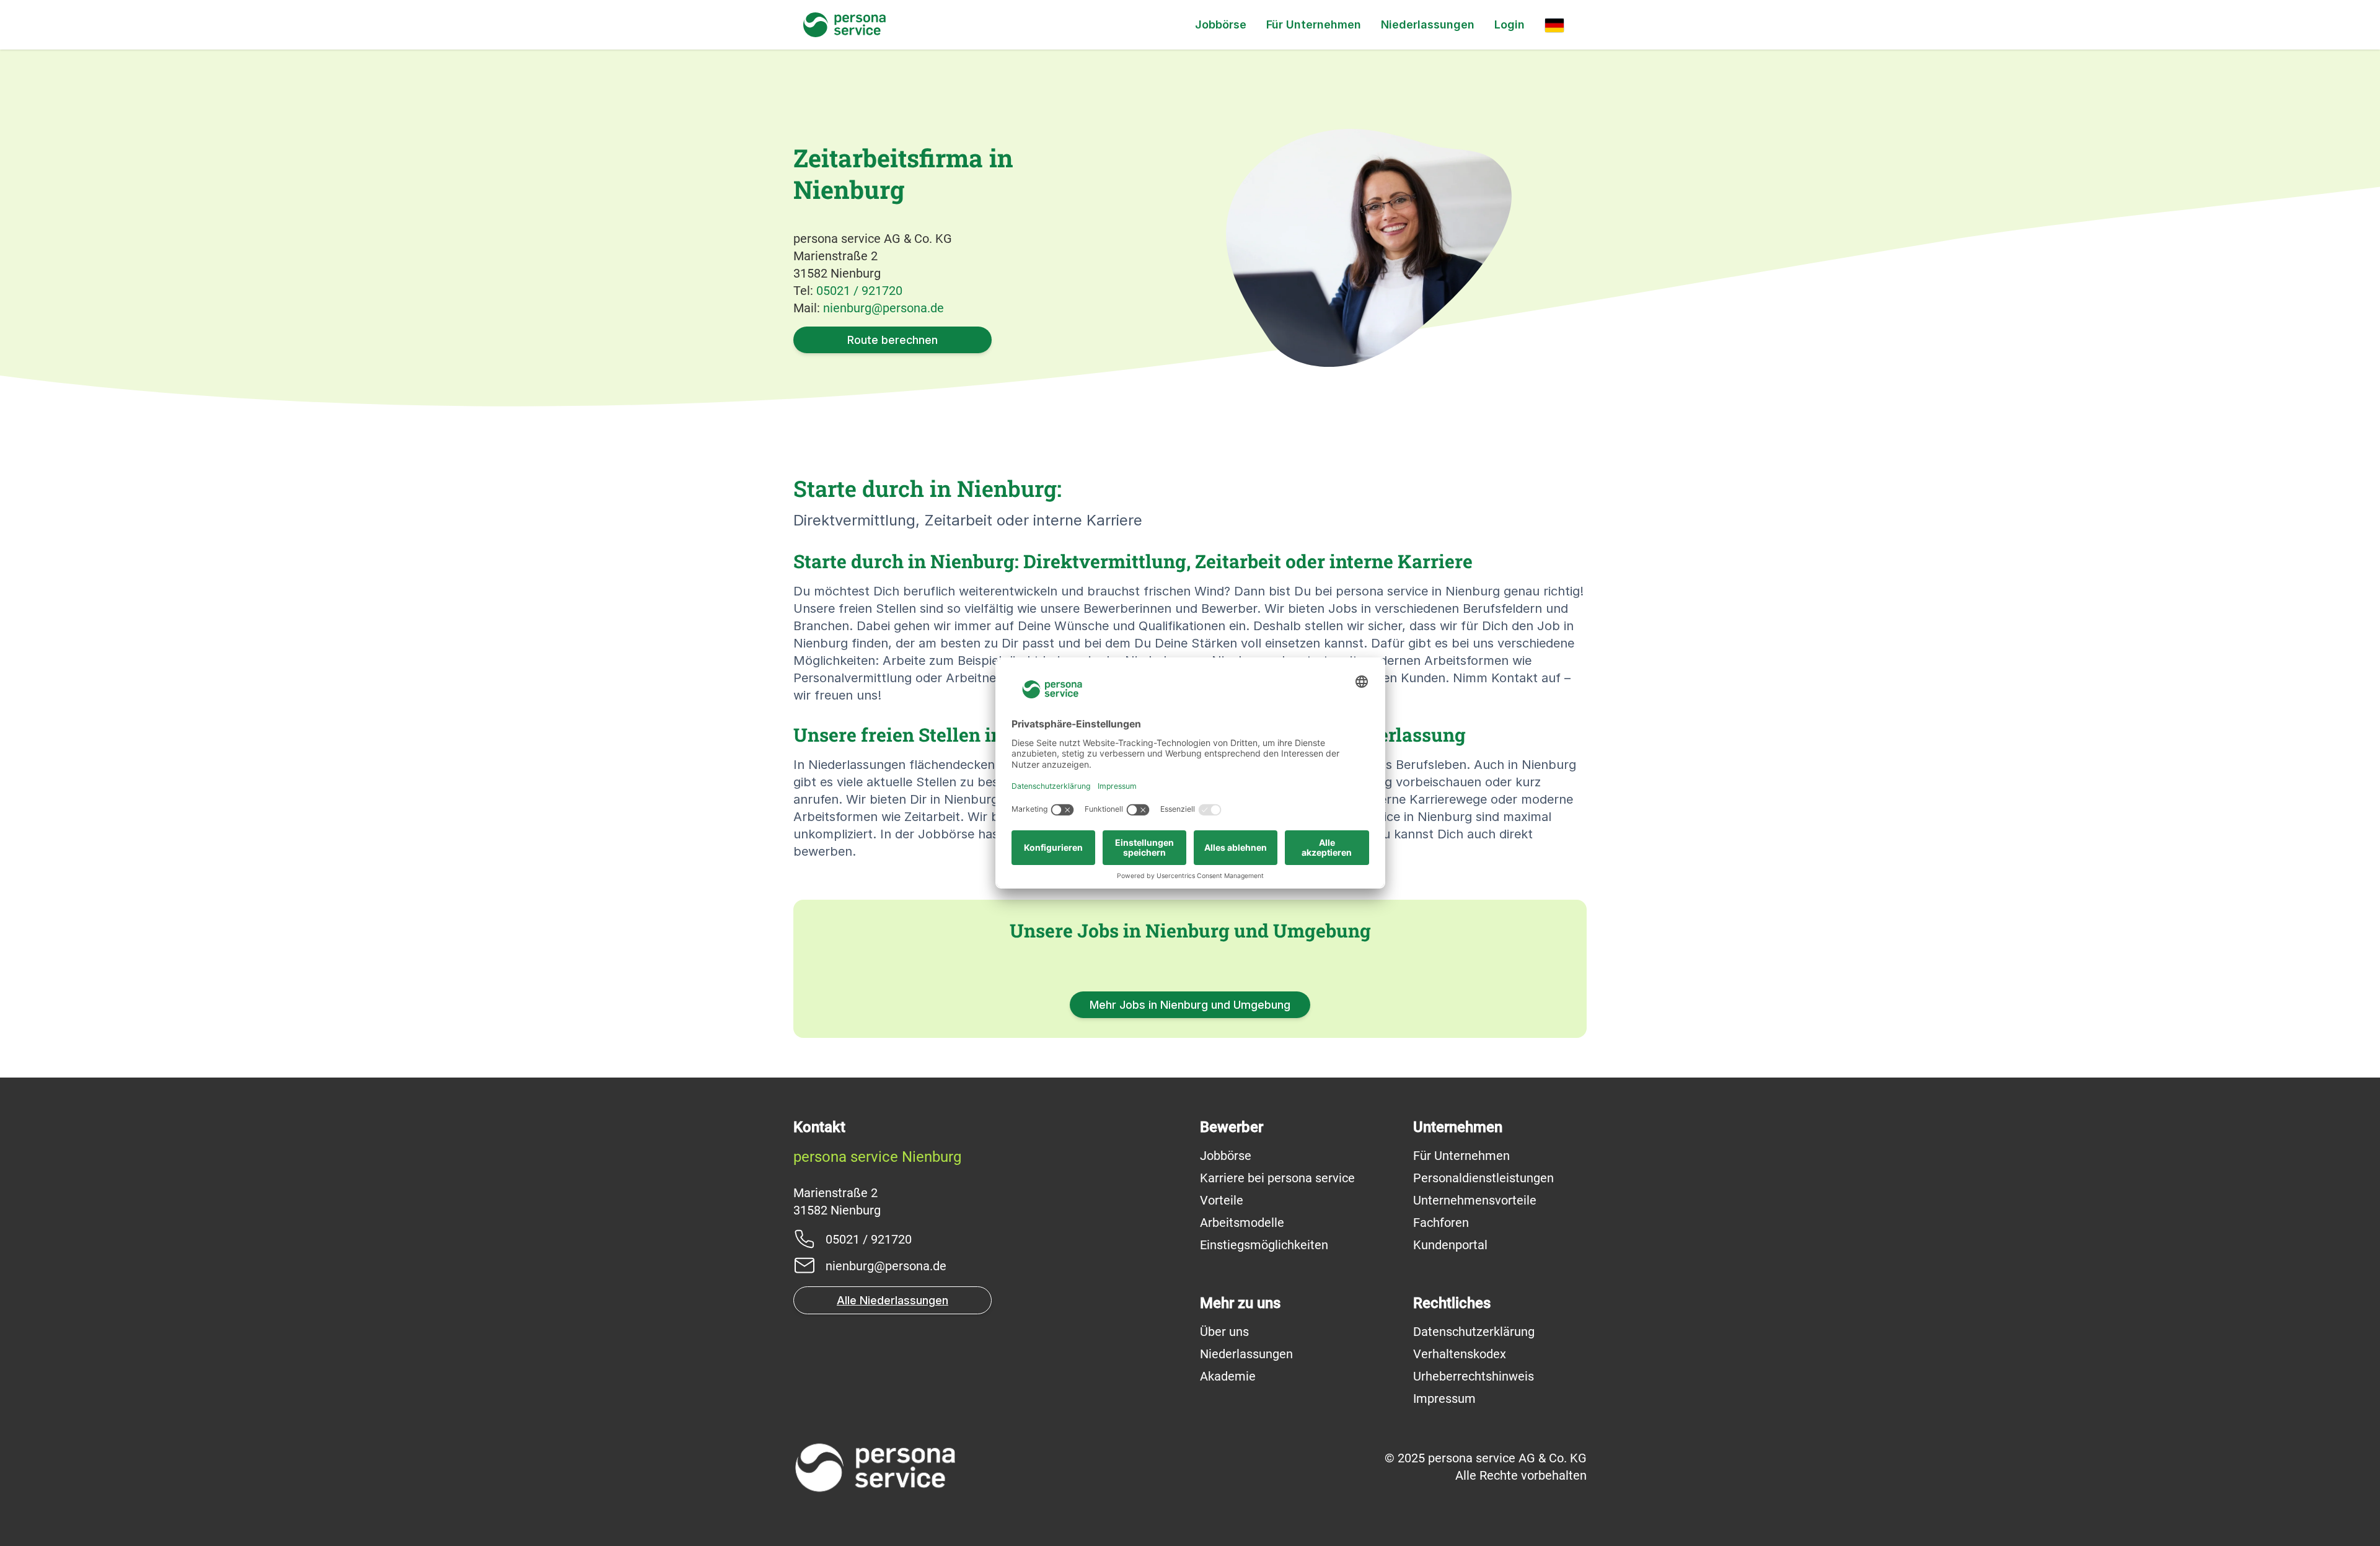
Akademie (1228, 1376)
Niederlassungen (1428, 24)
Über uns (1224, 1332)
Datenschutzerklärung (1474, 1332)
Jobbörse (1221, 24)
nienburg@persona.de (884, 308)
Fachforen (1441, 1223)
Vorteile (1222, 1200)
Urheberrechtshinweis (1474, 1376)
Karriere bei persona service (1277, 1178)
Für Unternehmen (1314, 24)
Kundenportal (1450, 1245)
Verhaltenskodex (1460, 1354)
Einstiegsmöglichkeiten (1264, 1245)
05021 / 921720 (859, 291)
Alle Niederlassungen (892, 1300)
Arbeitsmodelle (1242, 1223)
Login (1510, 24)
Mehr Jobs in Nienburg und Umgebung (1190, 1005)
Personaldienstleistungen (1483, 1178)
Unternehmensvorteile (1475, 1200)
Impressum (1444, 1399)
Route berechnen (892, 340)
